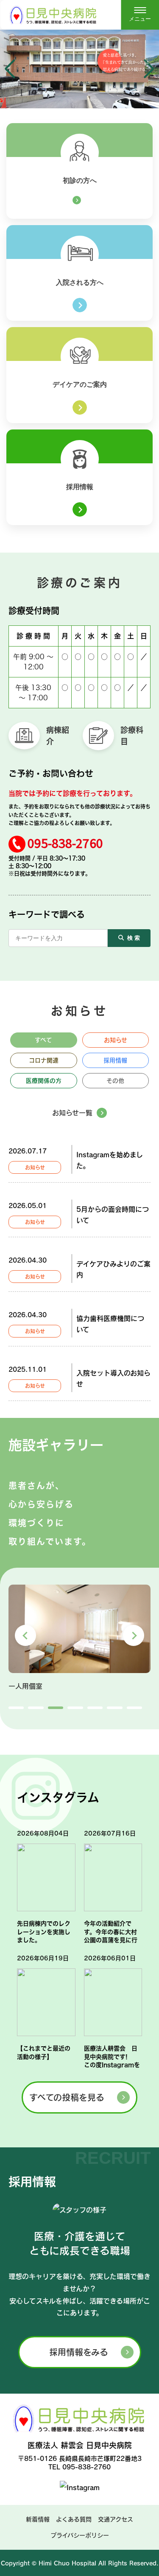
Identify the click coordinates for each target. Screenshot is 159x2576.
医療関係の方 (44, 1081)
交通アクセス (116, 2519)
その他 (115, 1081)
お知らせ (116, 1040)
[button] (10, 69)
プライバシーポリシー (80, 2535)
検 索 (134, 938)
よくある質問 (74, 2519)
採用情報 (115, 1060)
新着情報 (38, 2519)
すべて (43, 1040)
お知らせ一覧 (72, 1113)
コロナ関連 (44, 1060)
